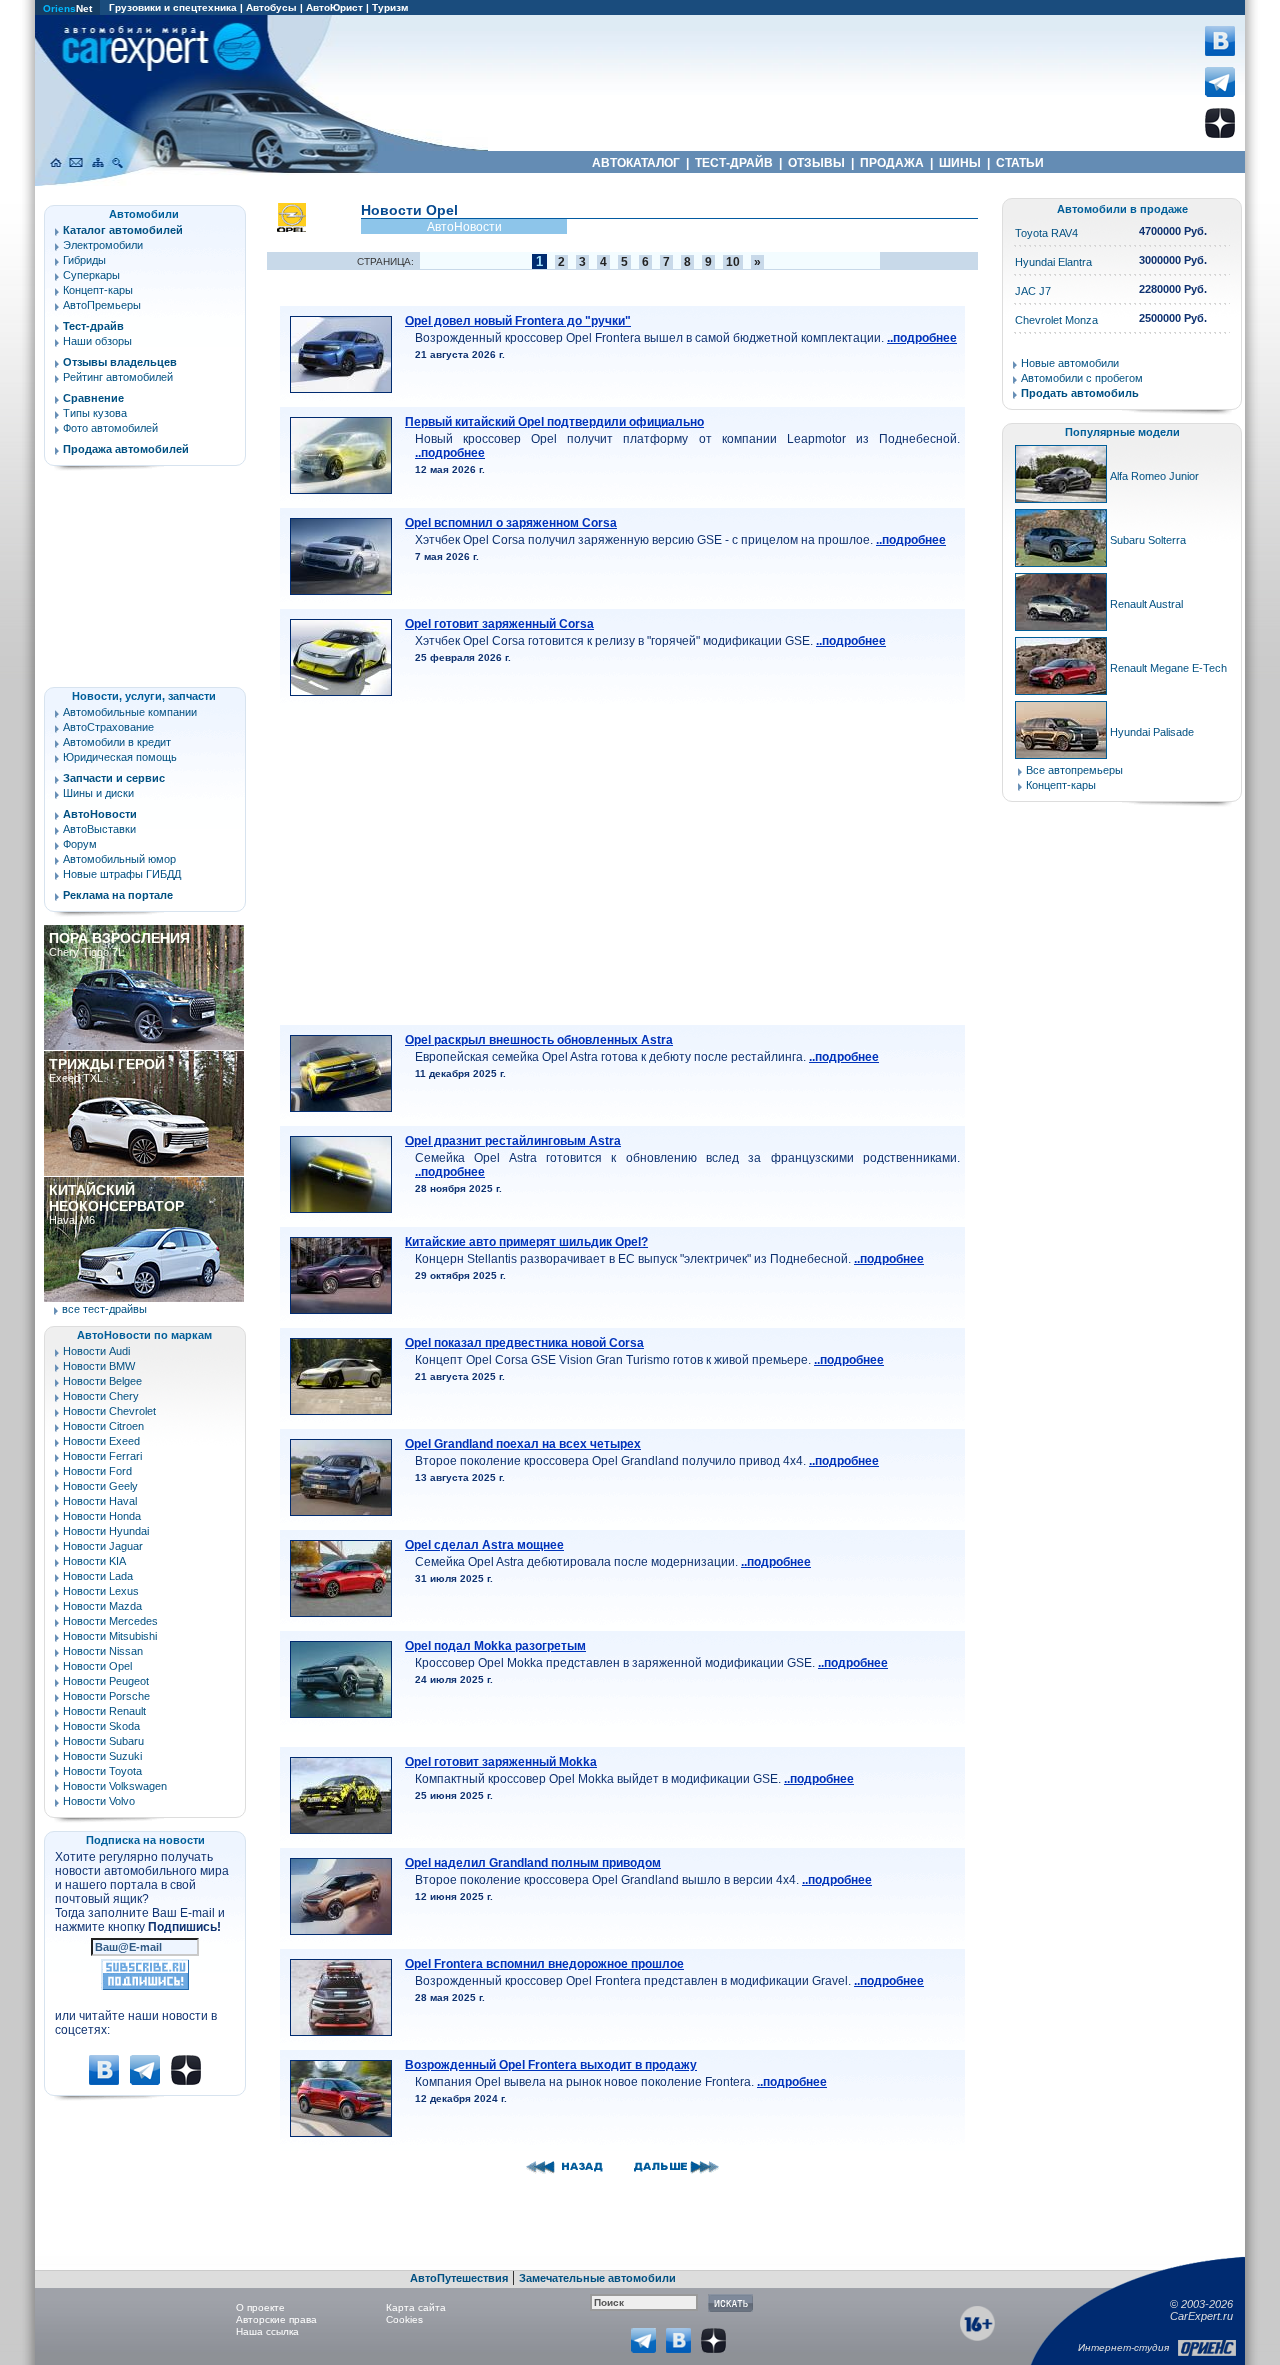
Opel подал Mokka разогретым (495, 1646)
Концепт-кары (98, 290)
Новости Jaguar (103, 1546)
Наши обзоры (97, 341)
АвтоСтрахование (108, 727)
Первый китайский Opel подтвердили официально (554, 422)
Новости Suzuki (102, 1756)
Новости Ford (97, 1471)
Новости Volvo (99, 1801)
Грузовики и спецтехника (173, 7)
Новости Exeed (101, 1441)
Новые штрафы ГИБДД (122, 874)
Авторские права (276, 2319)
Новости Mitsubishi (110, 1636)
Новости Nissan (103, 1651)
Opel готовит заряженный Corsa (499, 624)
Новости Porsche (106, 1696)
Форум (80, 844)
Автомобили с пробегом (1082, 378)
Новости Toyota (102, 1771)
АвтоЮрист (334, 7)
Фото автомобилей (110, 428)
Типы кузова (95, 413)
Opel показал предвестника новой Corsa (524, 1343)
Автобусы (271, 7)
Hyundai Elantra (1053, 262)
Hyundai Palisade (1152, 732)
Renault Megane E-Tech (1168, 668)
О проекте (260, 2307)
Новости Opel (97, 1666)
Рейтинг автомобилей (118, 377)
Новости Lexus (101, 1591)
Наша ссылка (267, 2331)
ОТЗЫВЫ (816, 163)
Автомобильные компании (130, 712)
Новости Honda (102, 1516)
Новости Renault (104, 1711)
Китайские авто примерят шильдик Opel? (526, 1242)
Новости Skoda (101, 1726)
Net (67, 8)
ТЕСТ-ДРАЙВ (734, 163)
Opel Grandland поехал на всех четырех (523, 1444)
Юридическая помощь (120, 757)
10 (733, 262)
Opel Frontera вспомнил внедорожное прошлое (544, 1964)
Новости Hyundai (106, 1531)
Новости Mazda (102, 1606)
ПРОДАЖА (892, 163)
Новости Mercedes (110, 1621)
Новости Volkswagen (115, 1786)
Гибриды (84, 260)
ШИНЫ (960, 163)
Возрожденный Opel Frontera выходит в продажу (551, 2065)
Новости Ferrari (102, 1456)
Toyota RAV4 (1046, 233)
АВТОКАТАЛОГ (636, 163)
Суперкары (91, 275)
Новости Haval (100, 1501)
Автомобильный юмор (119, 859)
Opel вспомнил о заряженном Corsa (511, 523)
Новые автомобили (1070, 363)
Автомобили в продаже (1122, 209)
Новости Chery (101, 1396)
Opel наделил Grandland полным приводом (533, 1863)
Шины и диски (98, 793)
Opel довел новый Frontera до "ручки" (518, 321)
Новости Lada (98, 1576)
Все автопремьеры (1074, 770)
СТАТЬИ (1020, 163)
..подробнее (922, 338)
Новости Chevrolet (109, 1411)
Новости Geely (100, 1486)
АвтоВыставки (99, 829)
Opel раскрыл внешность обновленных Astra (539, 1040)
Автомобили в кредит (117, 742)
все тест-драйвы (104, 1309)
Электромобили (103, 245)
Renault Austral (1146, 604)
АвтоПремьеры (102, 305)
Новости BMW (99, 1366)
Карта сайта (416, 2307)
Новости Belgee (102, 1381)
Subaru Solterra (1148, 540)
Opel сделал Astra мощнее (484, 1545)
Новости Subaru (103, 1741)
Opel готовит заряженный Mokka (501, 1762)
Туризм (390, 7)
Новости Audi (96, 1351)
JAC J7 (1033, 291)
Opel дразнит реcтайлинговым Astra (513, 1141)
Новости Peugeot (106, 1681)
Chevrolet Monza (1056, 320)
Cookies (404, 2319)
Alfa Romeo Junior (1154, 476)
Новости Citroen (103, 1426)
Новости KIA (94, 1561)
